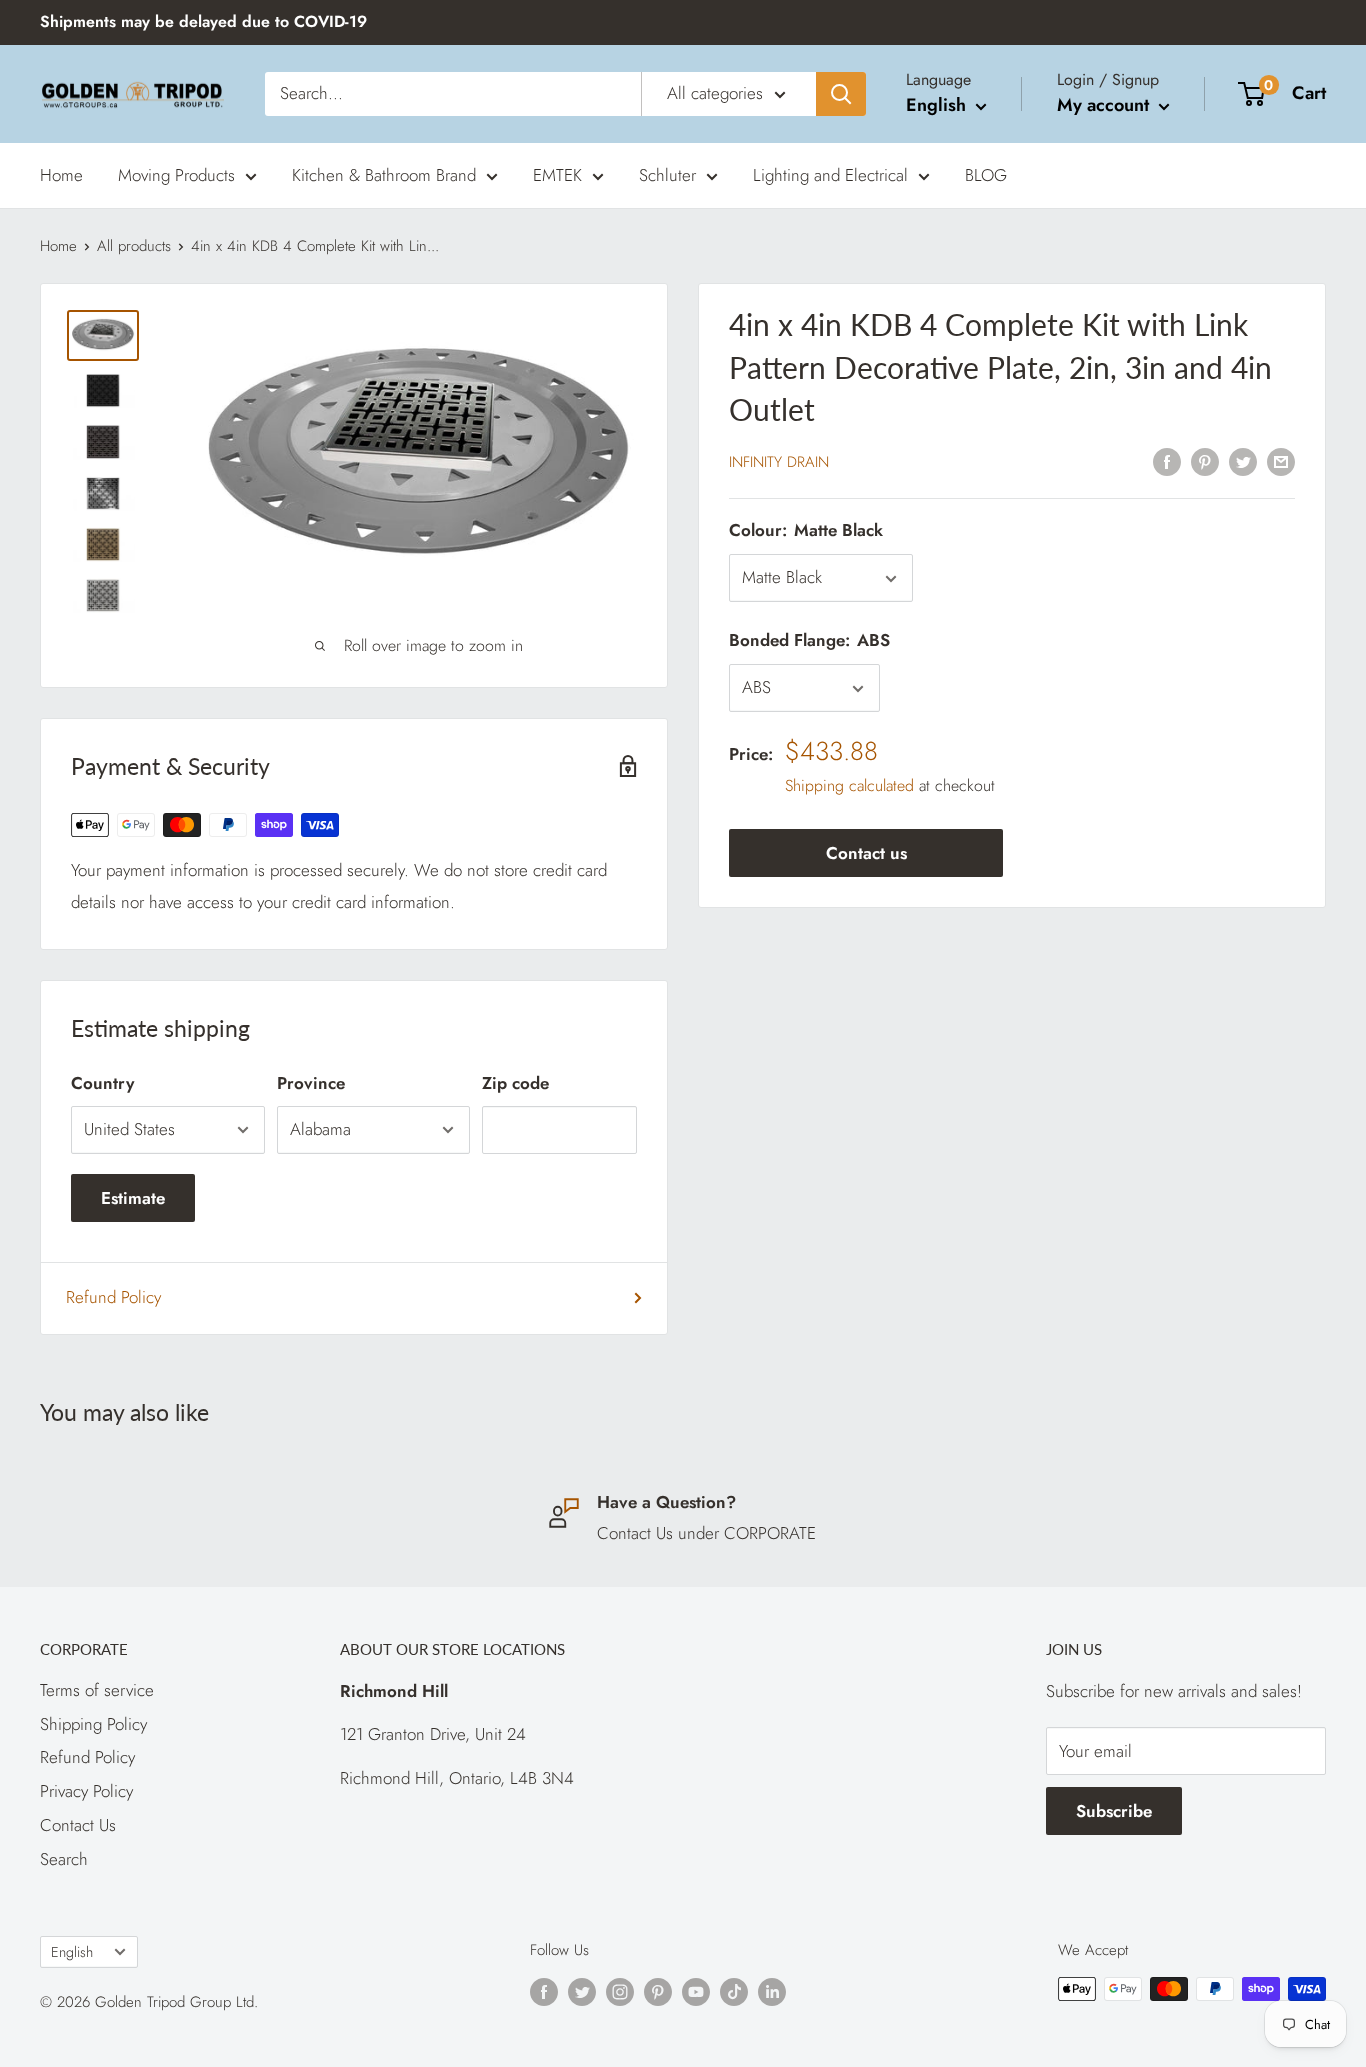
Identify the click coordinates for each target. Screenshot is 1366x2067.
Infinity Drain (779, 463)
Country (102, 1083)
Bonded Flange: (809, 641)
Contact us (866, 853)
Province (311, 1083)
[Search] (841, 94)
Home (61, 174)
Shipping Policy (93, 1724)
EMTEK (557, 174)
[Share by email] (1281, 461)
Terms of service (97, 1690)
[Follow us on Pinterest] (658, 1992)
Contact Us (78, 1825)
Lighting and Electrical (830, 174)
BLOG (986, 174)
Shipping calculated (849, 785)
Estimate (133, 1198)
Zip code (515, 1083)
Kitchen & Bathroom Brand (384, 174)
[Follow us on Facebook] (544, 1992)
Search (64, 1859)
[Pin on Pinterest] (1205, 461)
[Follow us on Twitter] (582, 1992)
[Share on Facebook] (1167, 461)
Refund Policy (113, 1297)
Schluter (667, 174)
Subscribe (1114, 1811)
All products (134, 246)
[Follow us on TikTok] (734, 1992)
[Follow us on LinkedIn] (772, 1992)
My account (1105, 105)
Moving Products (176, 174)
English (72, 1952)
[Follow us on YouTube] (696, 1992)
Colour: (806, 531)
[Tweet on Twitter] (1243, 461)
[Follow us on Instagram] (620, 1992)
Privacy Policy (86, 1791)
